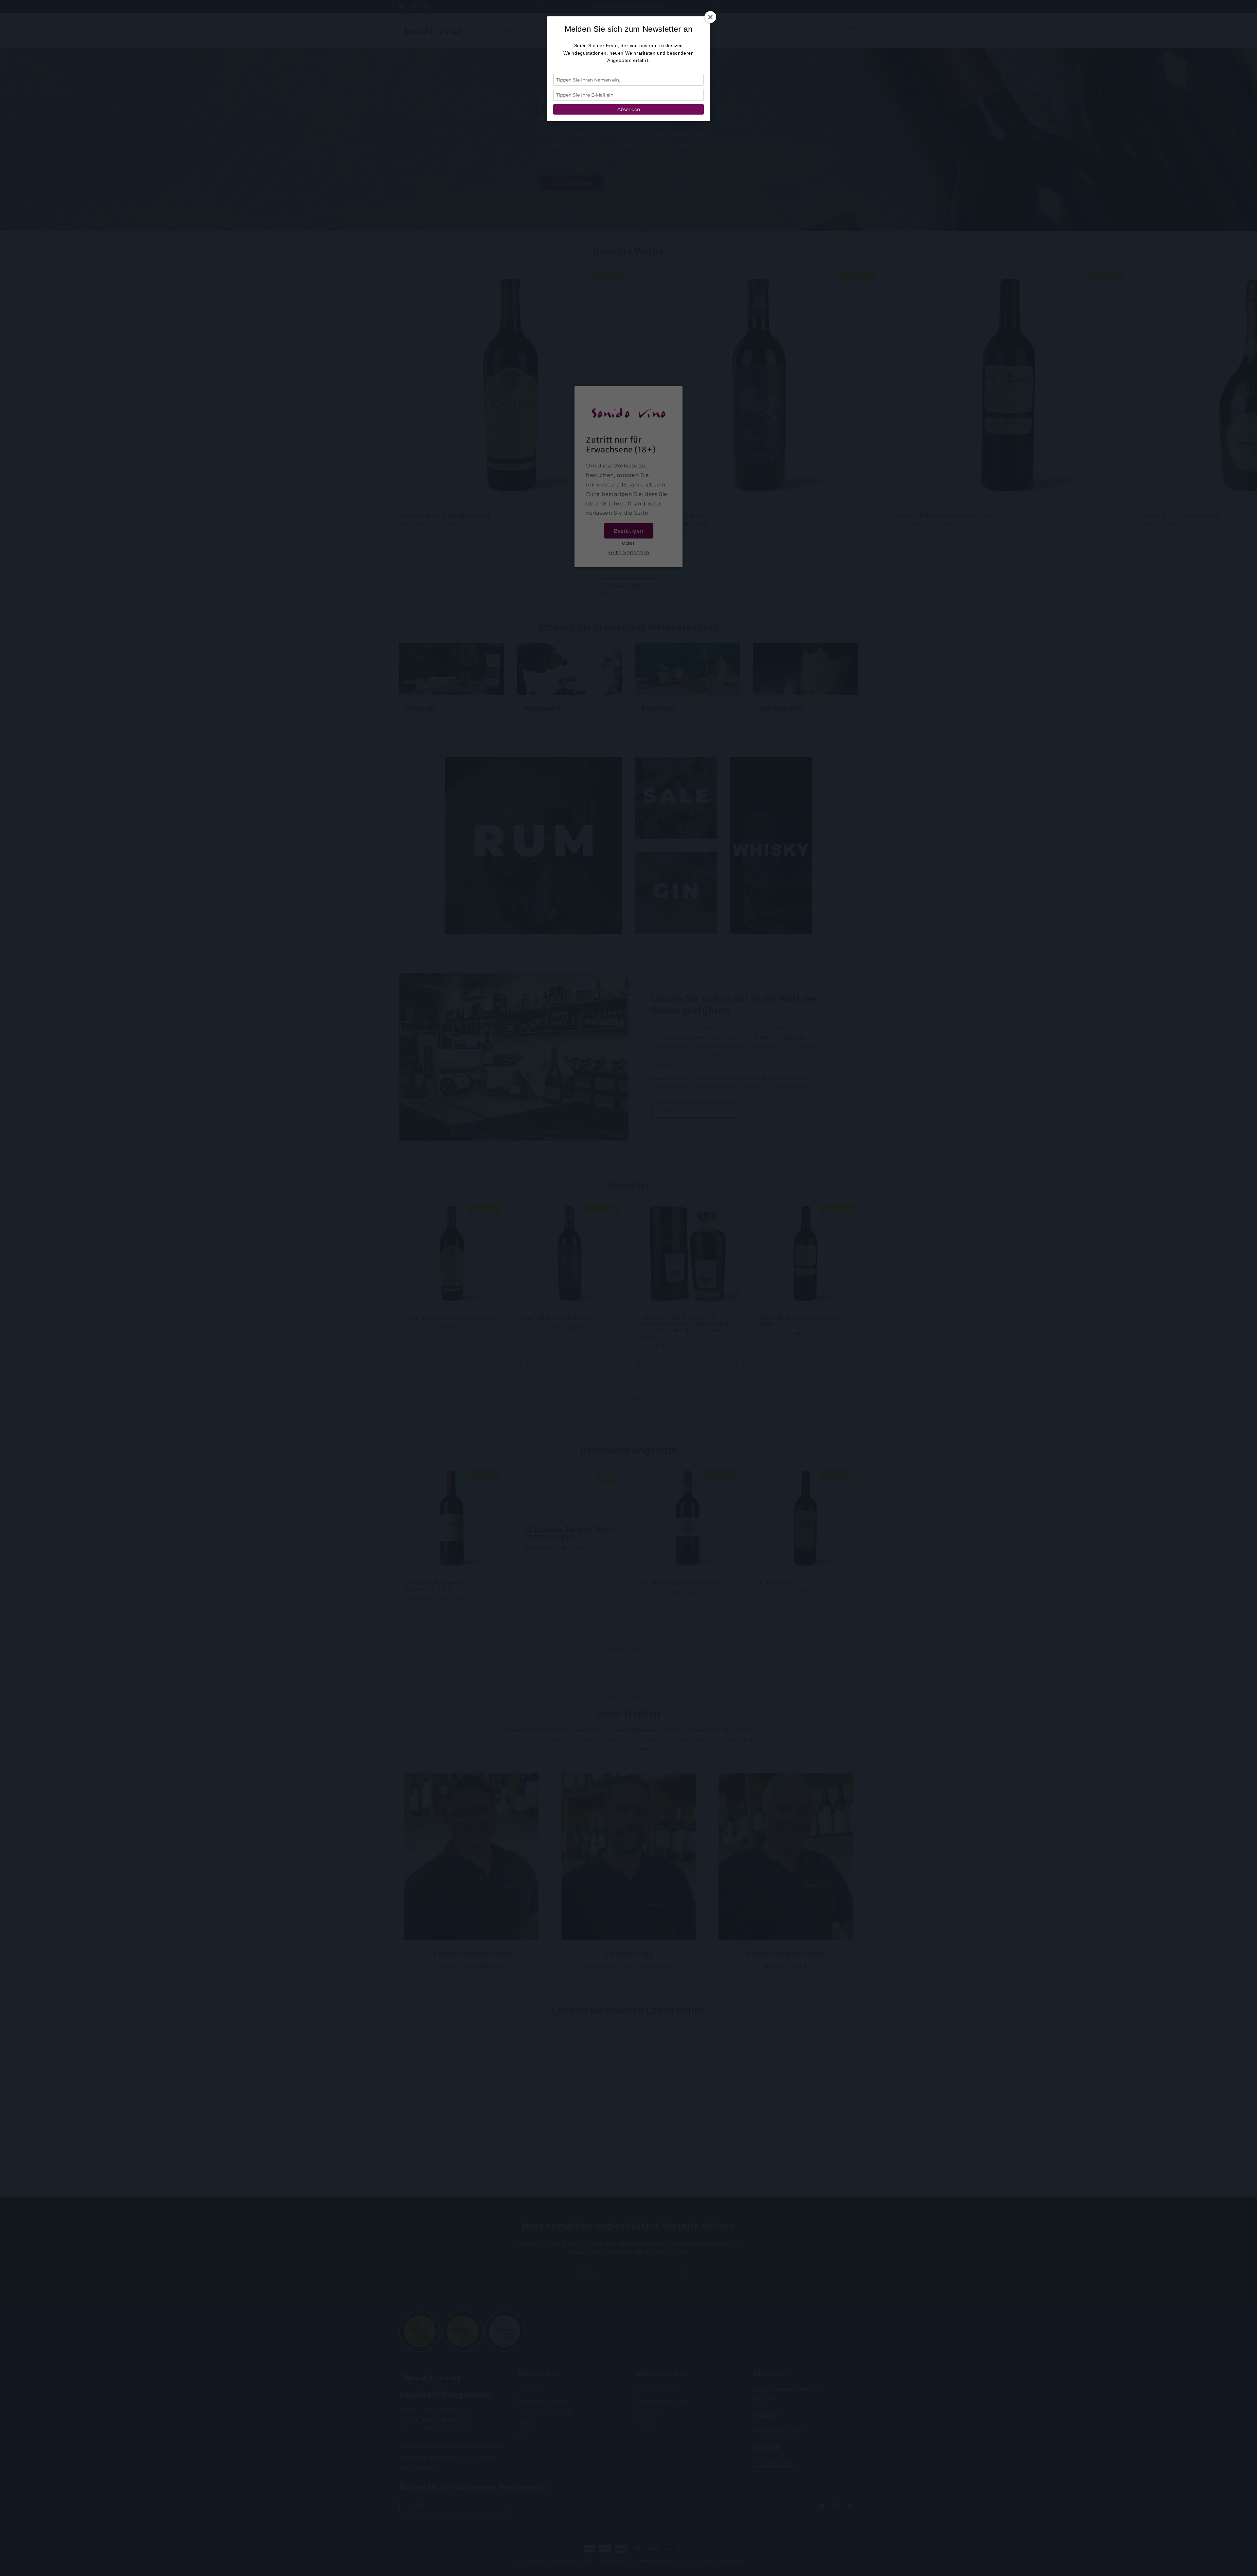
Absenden (629, 109)
